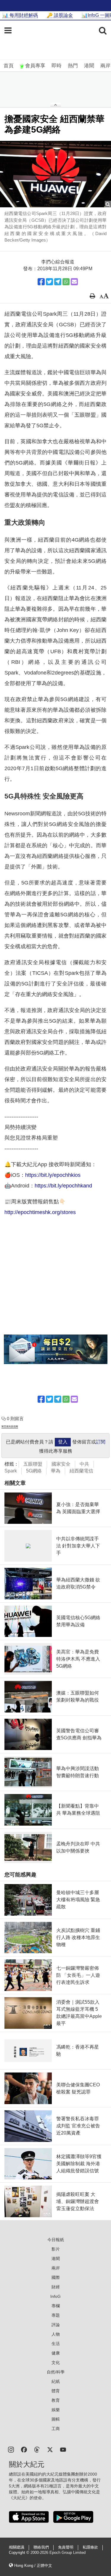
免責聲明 (66, 2547)
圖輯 (56, 2419)
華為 (56, 1471)
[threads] (37, 2449)
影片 (56, 2249)
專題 (56, 2315)
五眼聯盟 (33, 1464)
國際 (56, 2277)
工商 (56, 2429)
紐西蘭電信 (81, 1471)
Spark (11, 1471)
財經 (56, 2287)
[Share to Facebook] (41, 282)
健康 (56, 2353)
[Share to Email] (74, 282)
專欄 (56, 2306)
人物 (56, 2334)
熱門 (73, 66)
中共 (84, 1464)
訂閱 (101, 1442)
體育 (56, 2391)
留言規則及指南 (10, 1427)
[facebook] (24, 2449)
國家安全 (61, 1464)
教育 (56, 2400)
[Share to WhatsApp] (66, 282)
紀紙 (56, 2381)
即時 (57, 66)
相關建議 (17, 2547)
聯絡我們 (41, 2547)
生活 (56, 2344)
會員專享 (35, 66)
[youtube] (63, 2449)
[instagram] (11, 2449)
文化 (56, 2362)
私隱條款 (90, 2547)
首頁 (9, 66)
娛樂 (56, 2410)
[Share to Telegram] (58, 282)
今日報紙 (56, 2240)
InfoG (55, 2296)
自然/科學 (56, 2372)
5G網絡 (34, 1471)
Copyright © (20, 2553)
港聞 (89, 66)
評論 (56, 2325)
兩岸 (105, 66)
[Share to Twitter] (49, 282)
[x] (50, 2449)
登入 (63, 1442)
